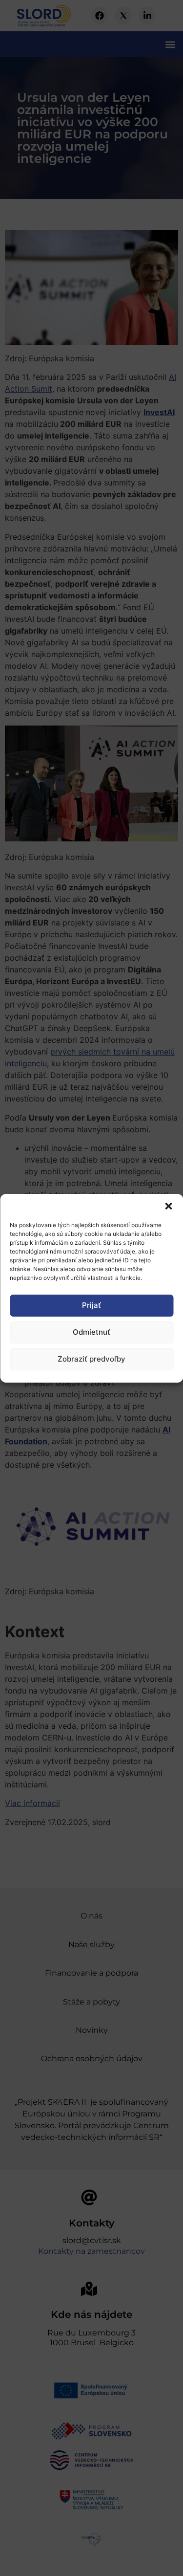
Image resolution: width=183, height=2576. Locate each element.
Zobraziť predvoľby (91, 1359)
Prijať (91, 1305)
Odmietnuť (91, 1332)
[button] (168, 1206)
